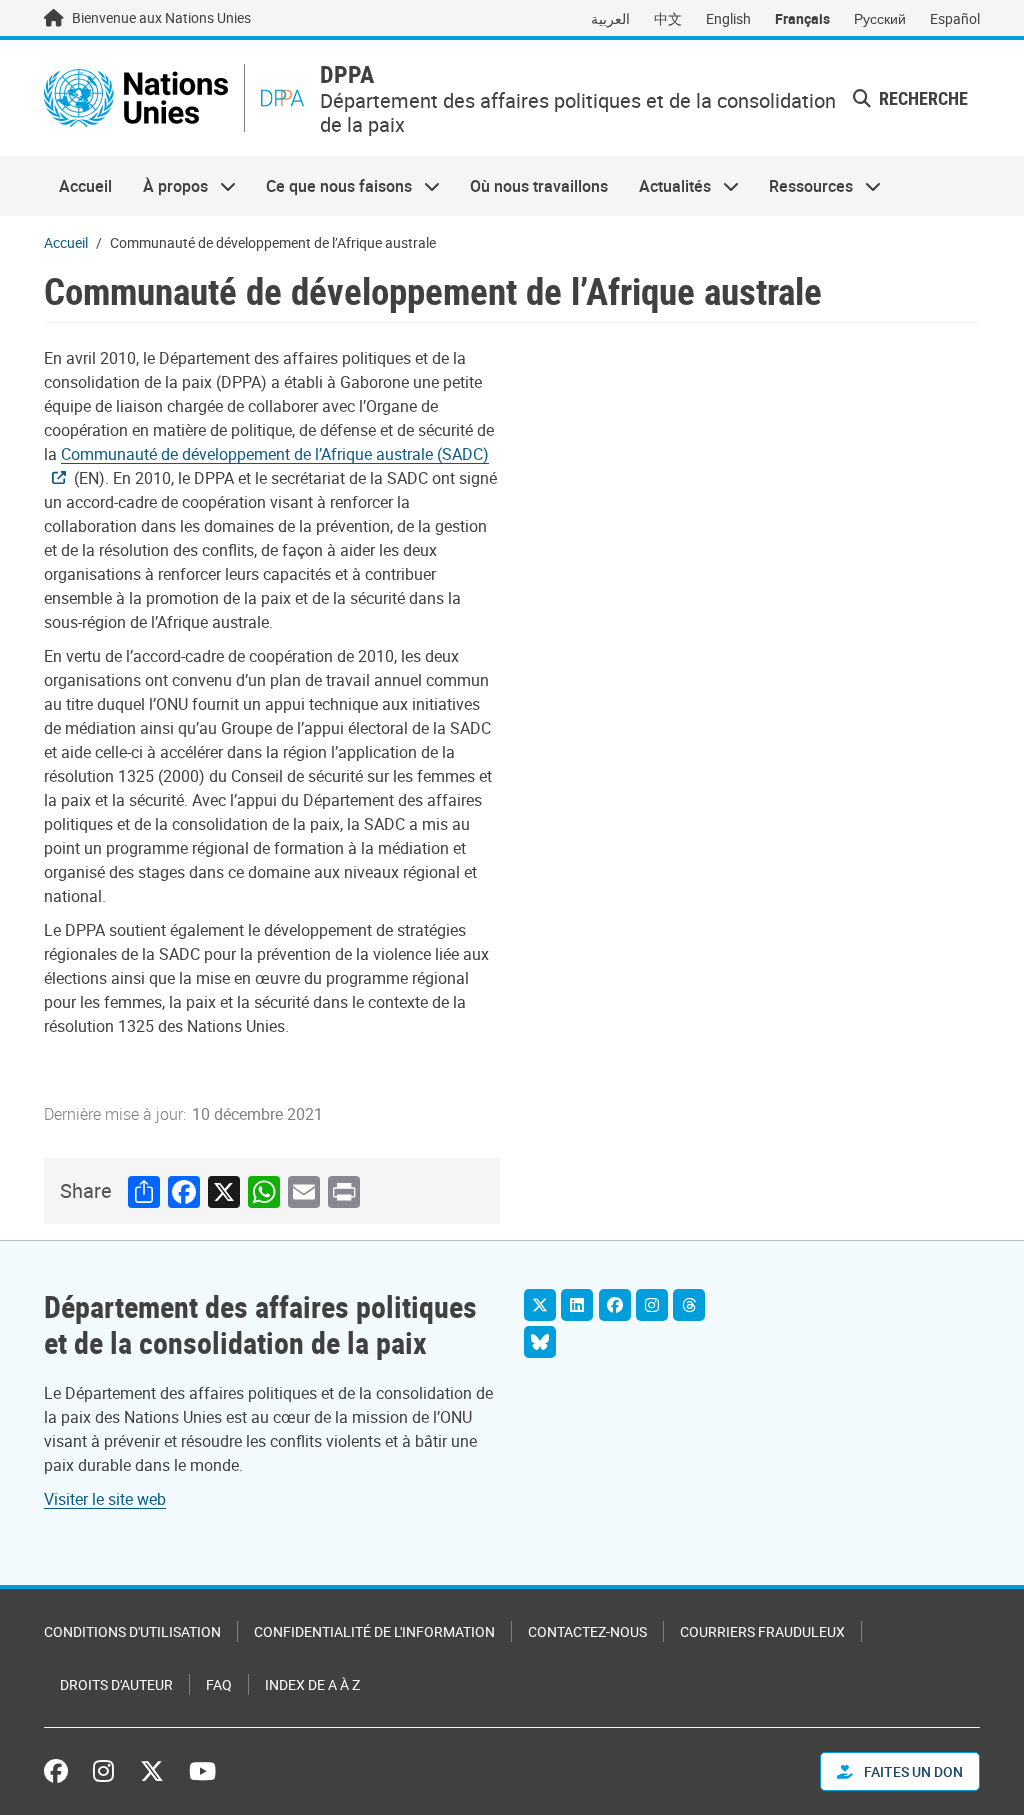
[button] (910, 98)
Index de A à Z (312, 1684)
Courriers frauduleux (762, 1631)
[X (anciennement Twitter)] (152, 1771)
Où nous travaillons (539, 186)
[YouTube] (202, 1771)
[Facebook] (615, 1305)
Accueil (85, 186)
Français (802, 18)
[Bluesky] (540, 1342)
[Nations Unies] (136, 98)
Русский (880, 18)
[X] (540, 1305)
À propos (167, 186)
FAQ (219, 1684)
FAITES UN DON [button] (912, 1771)
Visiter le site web (105, 1499)
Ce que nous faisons (331, 186)
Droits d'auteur (116, 1684)
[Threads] (689, 1305)
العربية (610, 18)
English (728, 18)
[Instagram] (652, 1305)
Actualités (667, 186)
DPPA (347, 74)
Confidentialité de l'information (374, 1631)
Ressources (803, 186)
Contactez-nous (587, 1631)
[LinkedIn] (577, 1305)
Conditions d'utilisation (132, 1631)
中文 (668, 18)
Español (955, 18)
